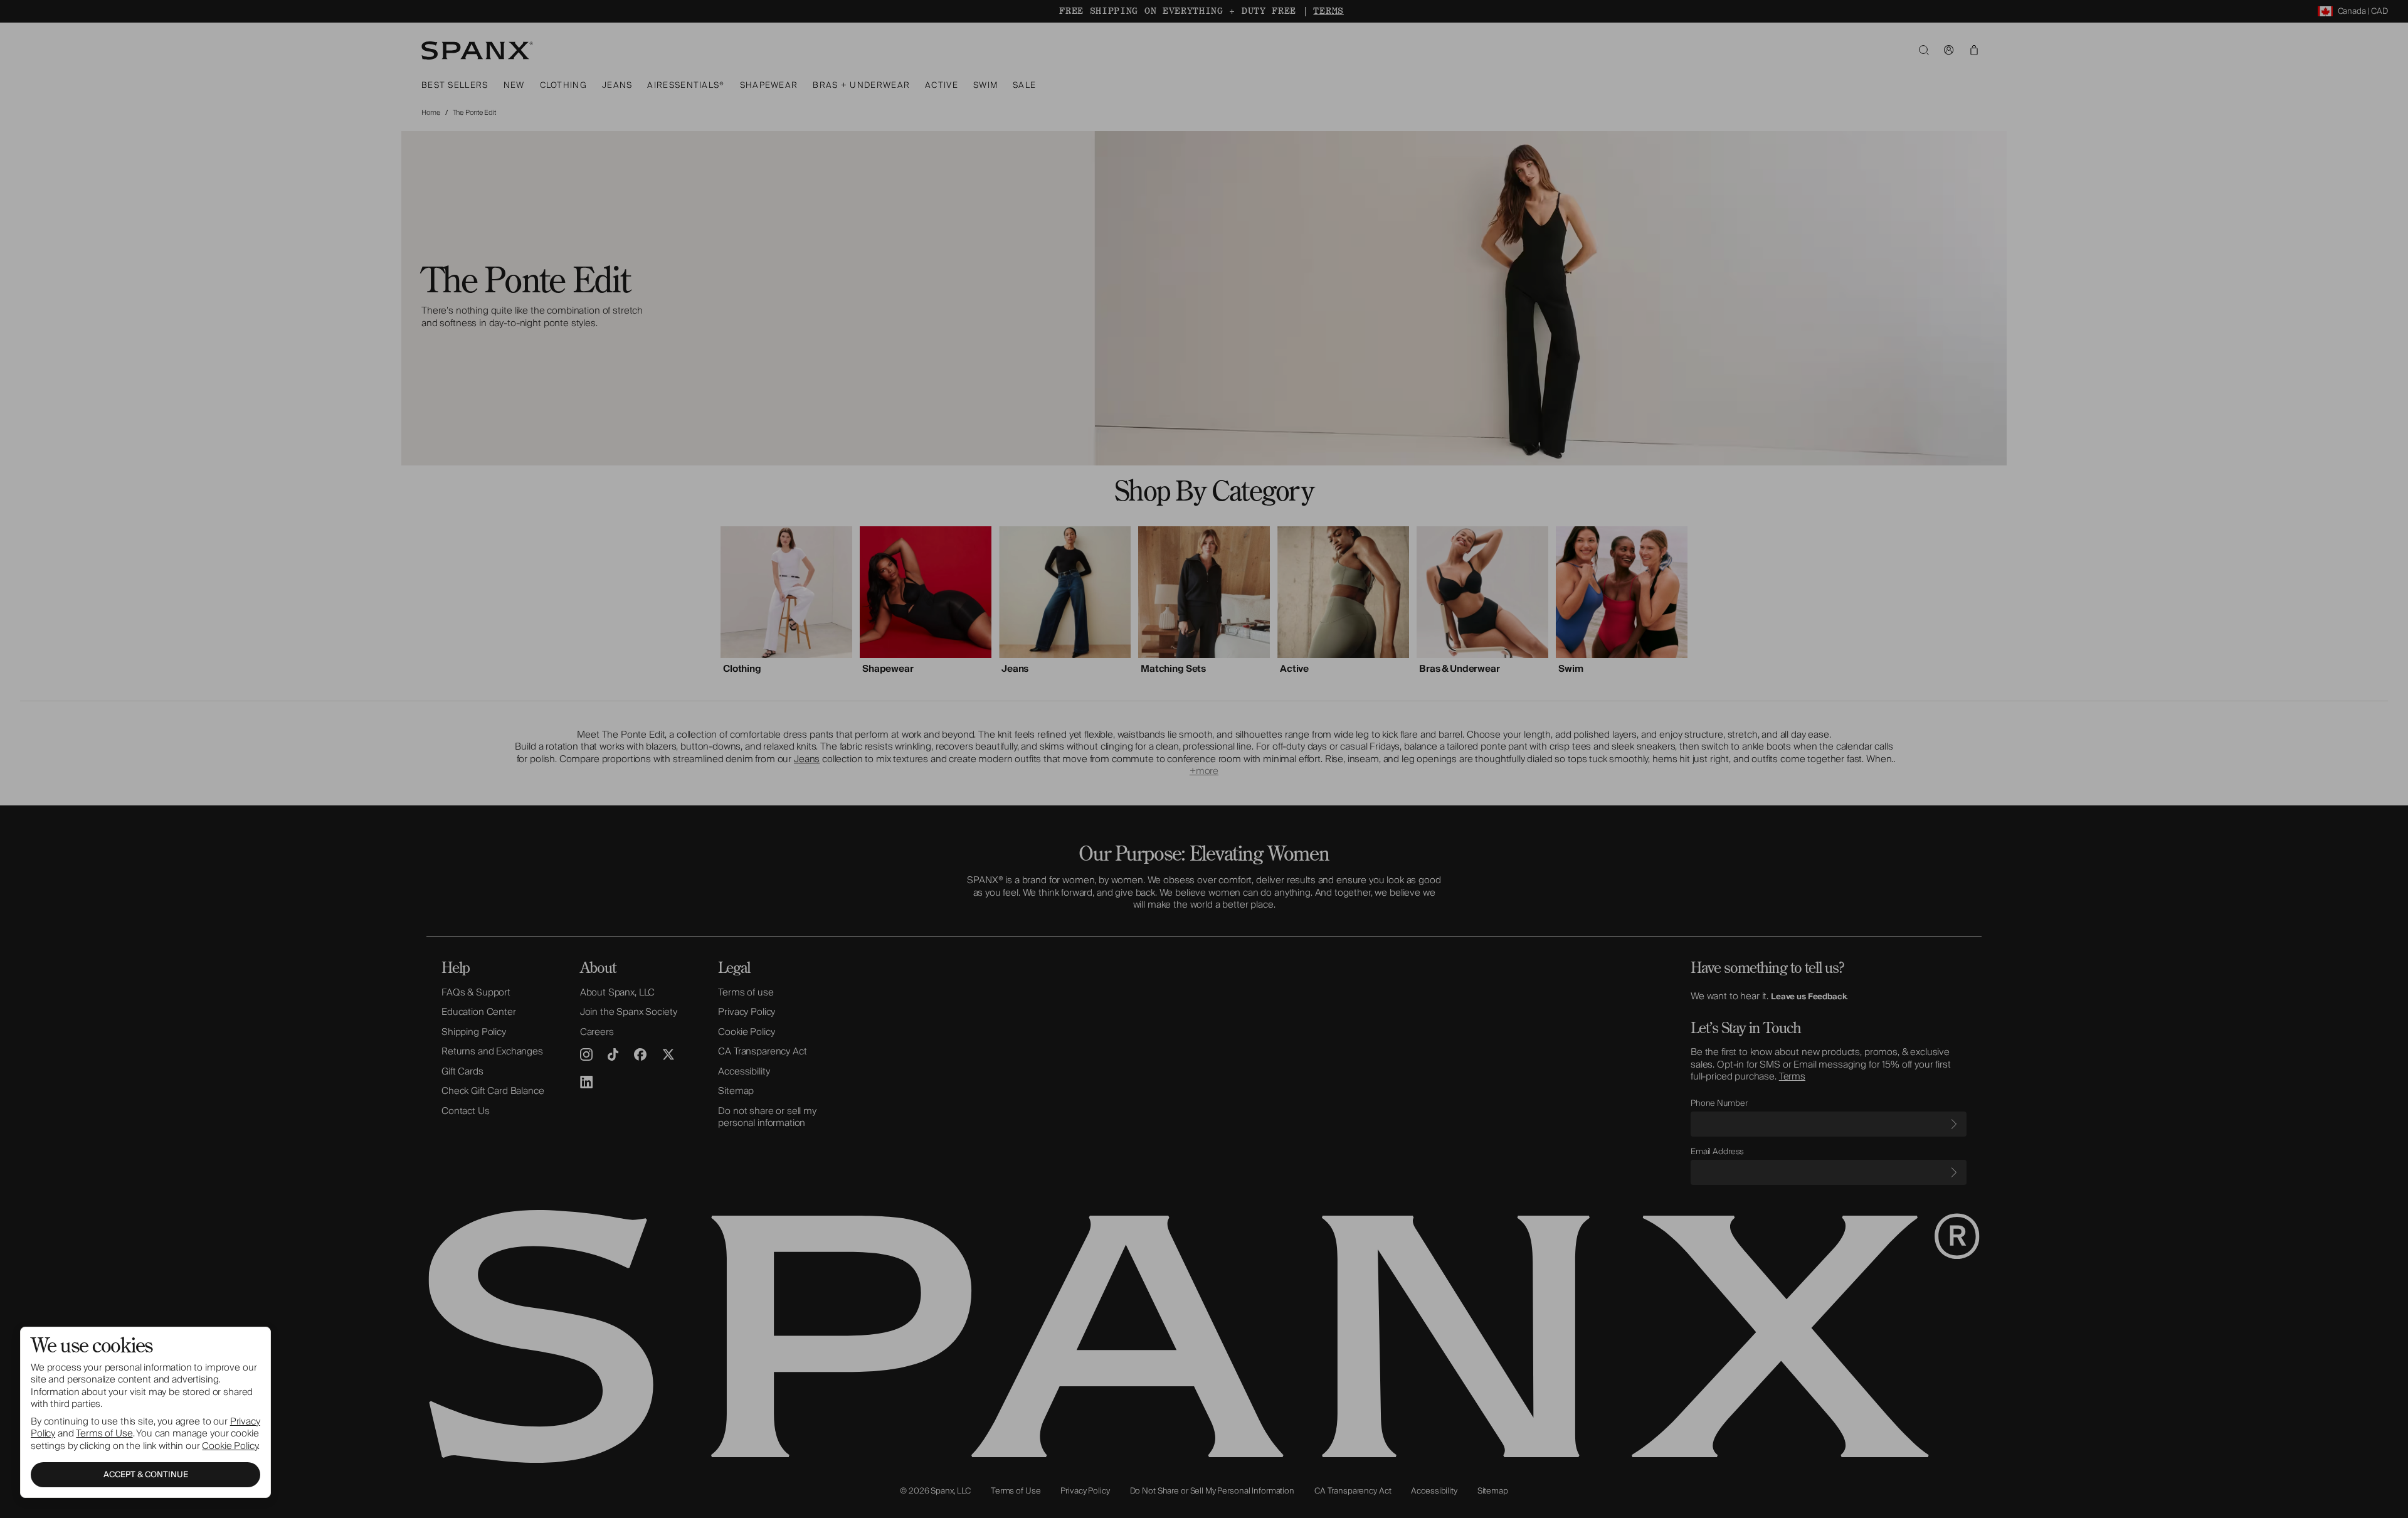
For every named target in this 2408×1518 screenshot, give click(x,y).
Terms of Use (104, 1433)
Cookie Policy (230, 1446)
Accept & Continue (146, 1475)
